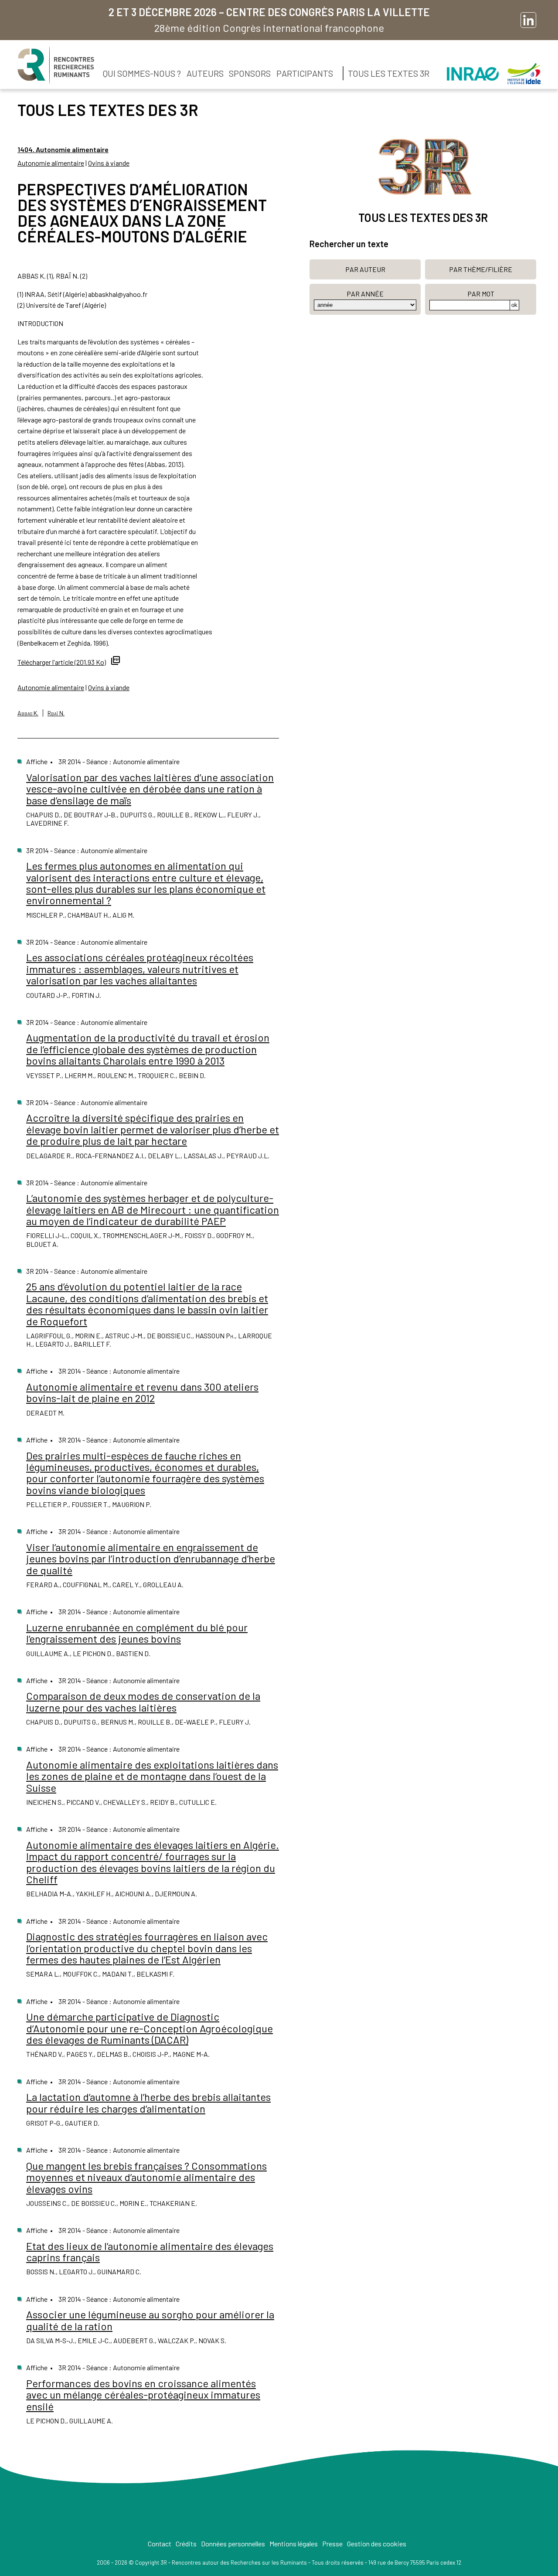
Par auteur (365, 269)
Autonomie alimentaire (51, 163)
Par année (365, 294)
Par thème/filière (481, 269)
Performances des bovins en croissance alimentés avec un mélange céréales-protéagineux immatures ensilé (143, 2395)
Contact (160, 2544)
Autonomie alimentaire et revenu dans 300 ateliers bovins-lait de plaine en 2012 (142, 1392)
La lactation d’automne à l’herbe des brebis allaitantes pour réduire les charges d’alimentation (148, 2102)
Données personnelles (233, 2544)
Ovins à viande (109, 163)
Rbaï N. (56, 713)
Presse (332, 2544)
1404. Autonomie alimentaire (63, 149)
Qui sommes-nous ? (142, 73)
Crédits (186, 2544)
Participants (305, 73)
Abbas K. (28, 713)
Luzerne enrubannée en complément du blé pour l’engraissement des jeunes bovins (137, 1633)
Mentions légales (294, 2544)
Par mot (481, 294)
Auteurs (205, 73)
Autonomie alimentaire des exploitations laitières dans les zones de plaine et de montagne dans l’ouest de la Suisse (152, 1776)
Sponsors (250, 73)
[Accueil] (56, 65)
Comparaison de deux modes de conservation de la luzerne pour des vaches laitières (143, 1701)
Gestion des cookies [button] (377, 2544)
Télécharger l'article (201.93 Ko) (62, 662)
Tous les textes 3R (389, 73)
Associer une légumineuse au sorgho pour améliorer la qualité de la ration (150, 2320)
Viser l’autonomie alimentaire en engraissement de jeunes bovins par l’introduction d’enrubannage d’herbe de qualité (151, 1559)
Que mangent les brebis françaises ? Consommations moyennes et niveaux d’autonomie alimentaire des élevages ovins (146, 2177)
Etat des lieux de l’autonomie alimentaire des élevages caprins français (150, 2251)
